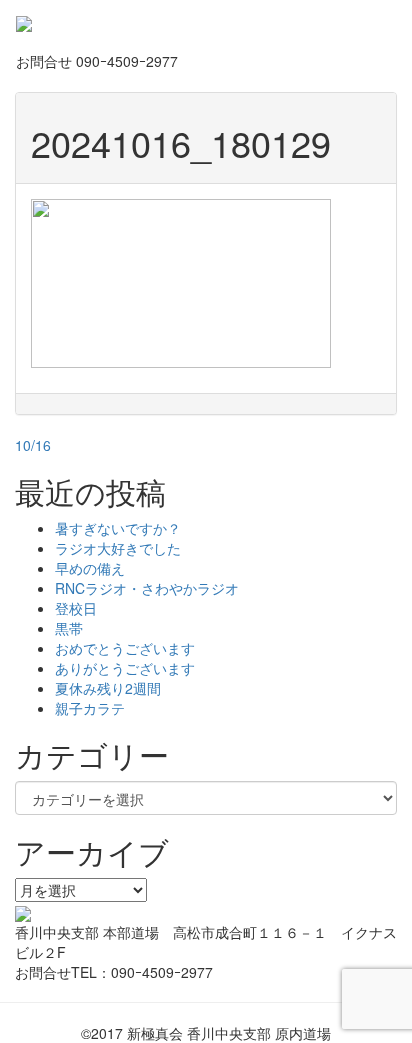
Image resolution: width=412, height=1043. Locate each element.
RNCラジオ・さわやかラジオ (147, 588)
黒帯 (69, 628)
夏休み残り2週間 (108, 688)
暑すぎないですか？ (118, 528)
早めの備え (90, 568)
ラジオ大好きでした (118, 548)
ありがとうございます (125, 668)
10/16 (33, 445)
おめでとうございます (125, 648)
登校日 (76, 608)
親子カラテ (90, 708)
